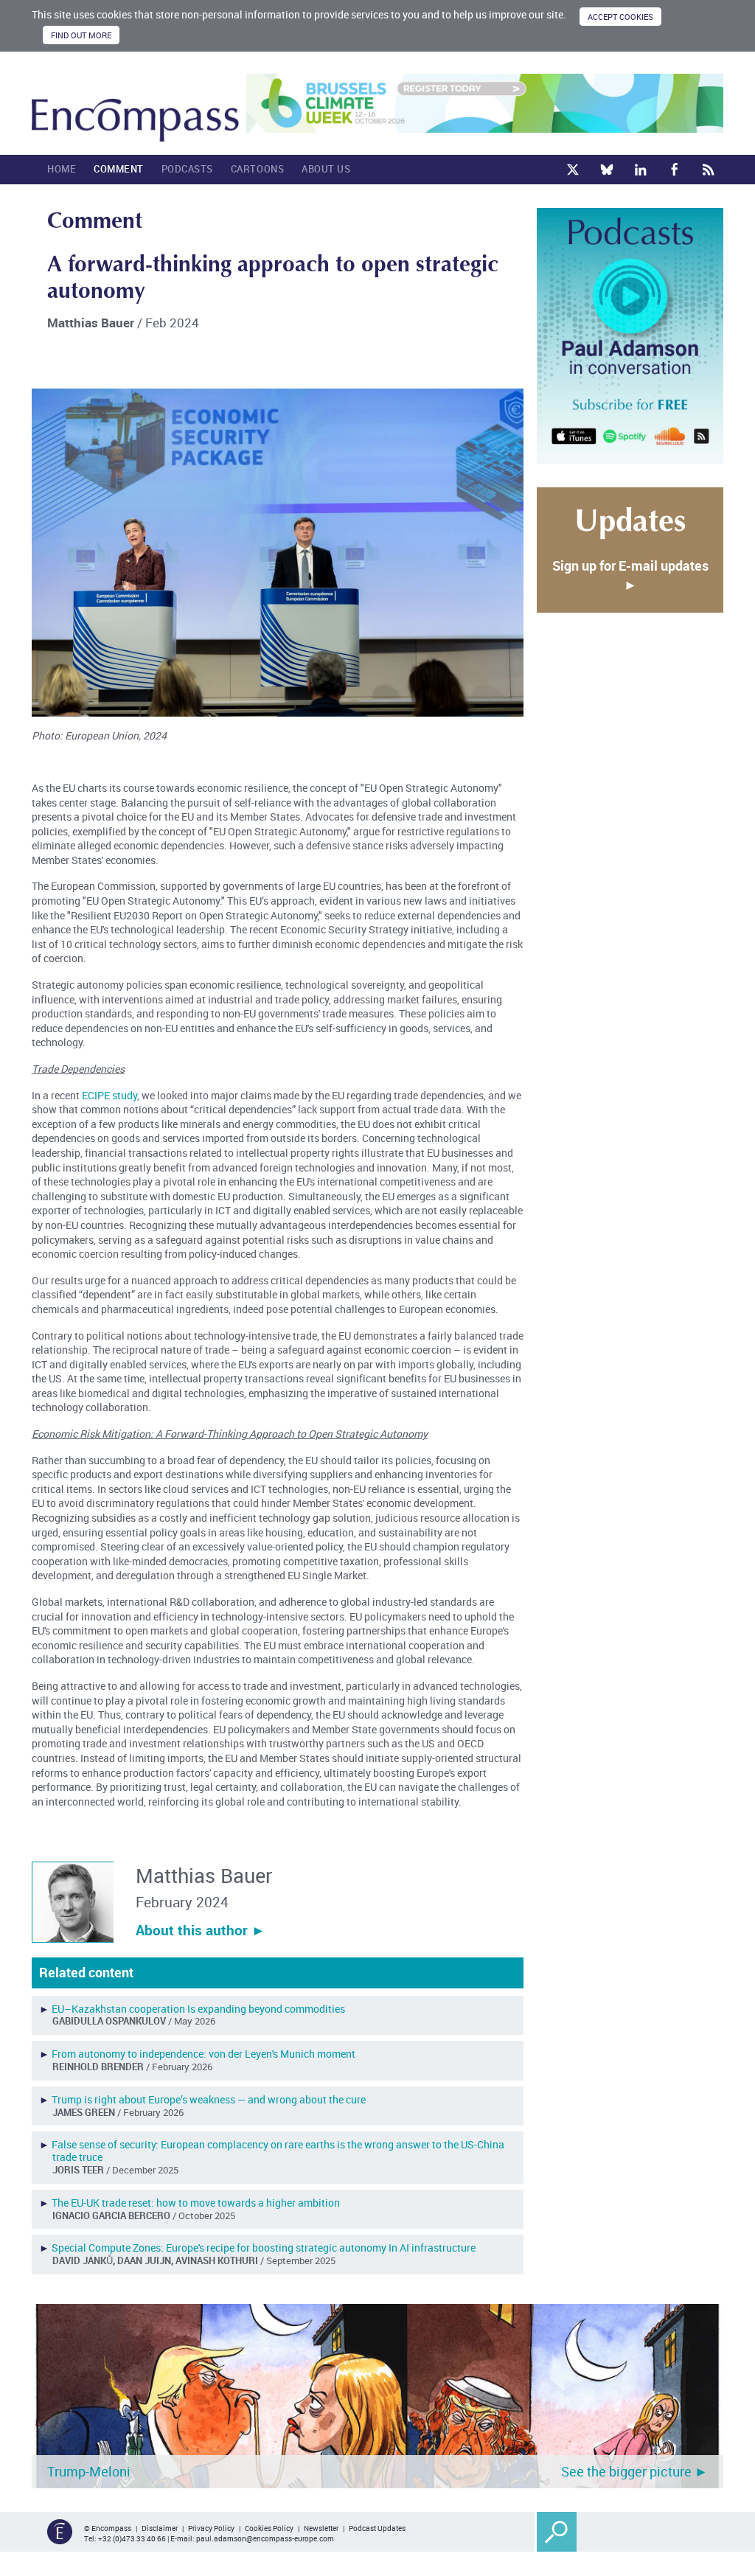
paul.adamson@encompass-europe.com (265, 2538)
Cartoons (257, 169)
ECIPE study (109, 1095)
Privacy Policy (211, 2528)
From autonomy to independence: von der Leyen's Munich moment (203, 2054)
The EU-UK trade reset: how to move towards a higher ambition (196, 2203)
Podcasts (187, 169)
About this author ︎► (201, 1930)
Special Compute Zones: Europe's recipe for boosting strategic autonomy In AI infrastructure (264, 2248)
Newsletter (321, 2528)
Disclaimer (160, 2528)
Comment (119, 169)
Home (62, 169)
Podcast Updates (377, 2528)
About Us (326, 169)
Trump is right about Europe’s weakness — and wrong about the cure (209, 2099)
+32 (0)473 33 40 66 (132, 2538)
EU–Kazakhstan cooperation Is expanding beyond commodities (198, 2009)
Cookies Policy (269, 2528)
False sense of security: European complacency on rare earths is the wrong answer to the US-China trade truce (278, 2151)
